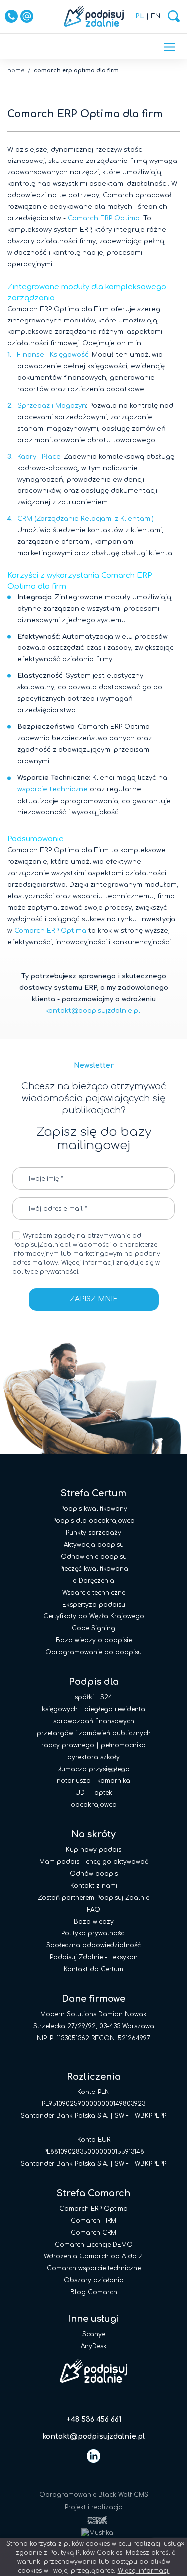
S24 (106, 1697)
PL (140, 16)
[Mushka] (93, 2532)
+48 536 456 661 (94, 2420)
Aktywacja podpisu (94, 1545)
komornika (114, 1781)
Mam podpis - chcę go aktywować (94, 1862)
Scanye (94, 2334)
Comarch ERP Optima (104, 218)
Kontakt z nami (94, 1886)
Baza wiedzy (94, 1922)
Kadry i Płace (39, 457)
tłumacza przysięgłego (93, 1769)
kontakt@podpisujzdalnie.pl (93, 1011)
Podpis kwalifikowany (94, 1509)
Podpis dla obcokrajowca (93, 1521)
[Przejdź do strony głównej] (94, 16)
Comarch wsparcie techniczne (94, 2268)
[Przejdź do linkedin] (93, 2456)
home (16, 71)
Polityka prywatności (93, 1933)
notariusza (74, 1781)
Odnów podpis (94, 1874)
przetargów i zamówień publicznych (94, 1733)
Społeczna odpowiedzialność (93, 1945)
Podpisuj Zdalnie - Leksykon (94, 1957)
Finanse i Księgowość (53, 355)
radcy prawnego (68, 1745)
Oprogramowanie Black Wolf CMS (94, 2495)
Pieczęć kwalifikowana (94, 1569)
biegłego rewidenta (115, 1709)
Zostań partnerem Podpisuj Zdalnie (93, 1898)
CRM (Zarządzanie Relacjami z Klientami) (86, 519)
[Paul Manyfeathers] (93, 2520)
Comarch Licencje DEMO (94, 2245)
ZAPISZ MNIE (94, 1299)
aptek (103, 1793)
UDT (82, 1793)
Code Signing (93, 1628)
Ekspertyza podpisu (94, 1605)
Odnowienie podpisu (94, 1557)
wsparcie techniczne (53, 789)
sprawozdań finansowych (94, 1721)
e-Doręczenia (93, 1581)
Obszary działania (94, 2280)
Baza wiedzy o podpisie (94, 1640)
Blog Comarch (94, 2292)
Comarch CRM (93, 2233)
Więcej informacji (144, 2571)
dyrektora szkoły (93, 1757)
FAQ (94, 1910)
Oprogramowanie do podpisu (93, 1652)
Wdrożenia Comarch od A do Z (93, 2256)
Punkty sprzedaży (93, 1533)
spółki (84, 1697)
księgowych (60, 1709)
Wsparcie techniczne (94, 1593)
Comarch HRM (93, 2221)
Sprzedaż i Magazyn (52, 406)
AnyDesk (94, 2346)
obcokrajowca (94, 1805)
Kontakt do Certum (93, 1969)
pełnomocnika (123, 1745)
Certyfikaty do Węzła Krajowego (94, 1616)
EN (155, 16)
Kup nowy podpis (93, 1850)
